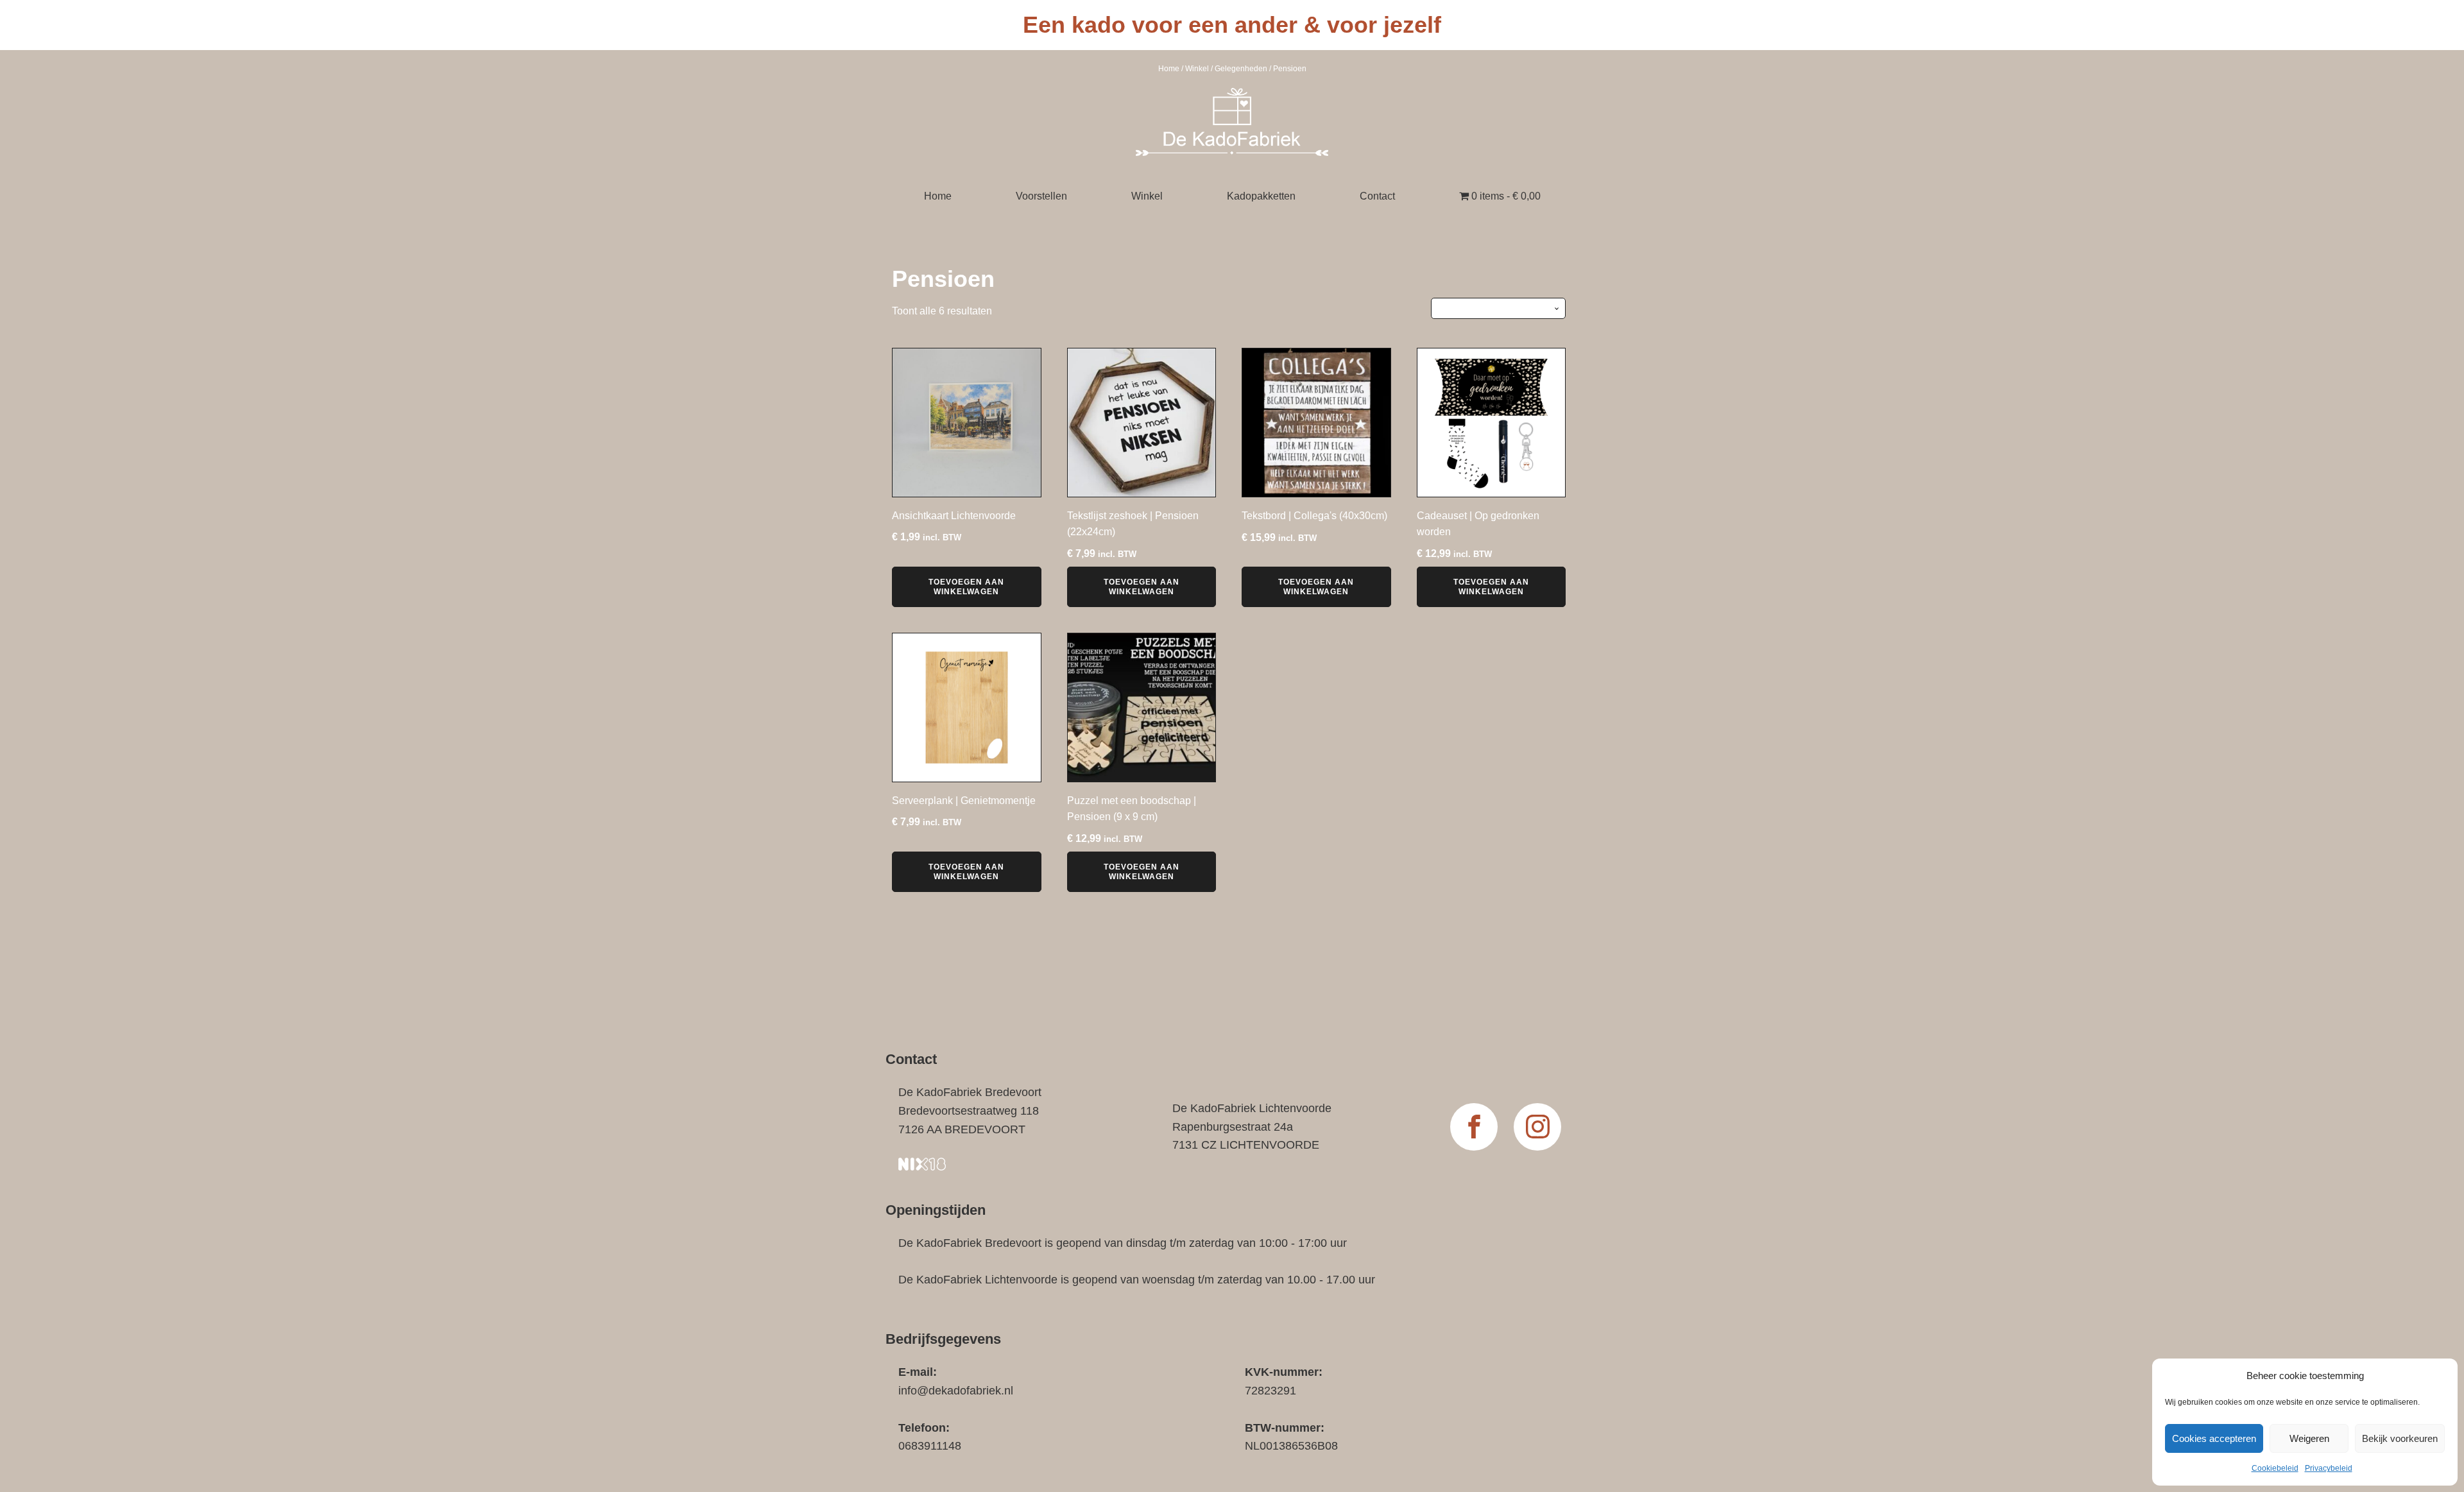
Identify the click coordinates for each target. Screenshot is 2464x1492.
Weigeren (2309, 1438)
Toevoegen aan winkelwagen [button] (966, 587)
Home (1169, 69)
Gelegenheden (1241, 69)
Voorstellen (1041, 196)
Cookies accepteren (2214, 1438)
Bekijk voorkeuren (2400, 1438)
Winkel (1197, 69)
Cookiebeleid (2275, 1468)
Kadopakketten (1261, 196)
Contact (1377, 196)
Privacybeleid (2329, 1468)
